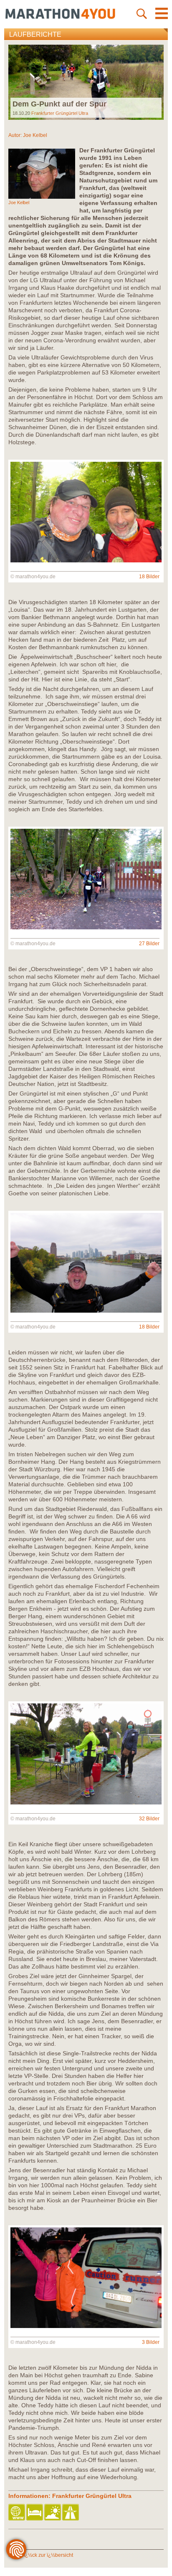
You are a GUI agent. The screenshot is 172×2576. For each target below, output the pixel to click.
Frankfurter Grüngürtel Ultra (60, 113)
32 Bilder (149, 1819)
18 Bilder (149, 577)
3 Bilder (151, 2342)
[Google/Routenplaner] (71, 2513)
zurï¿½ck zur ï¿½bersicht (44, 2555)
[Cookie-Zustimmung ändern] (16, 2549)
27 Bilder (149, 944)
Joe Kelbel (35, 135)
